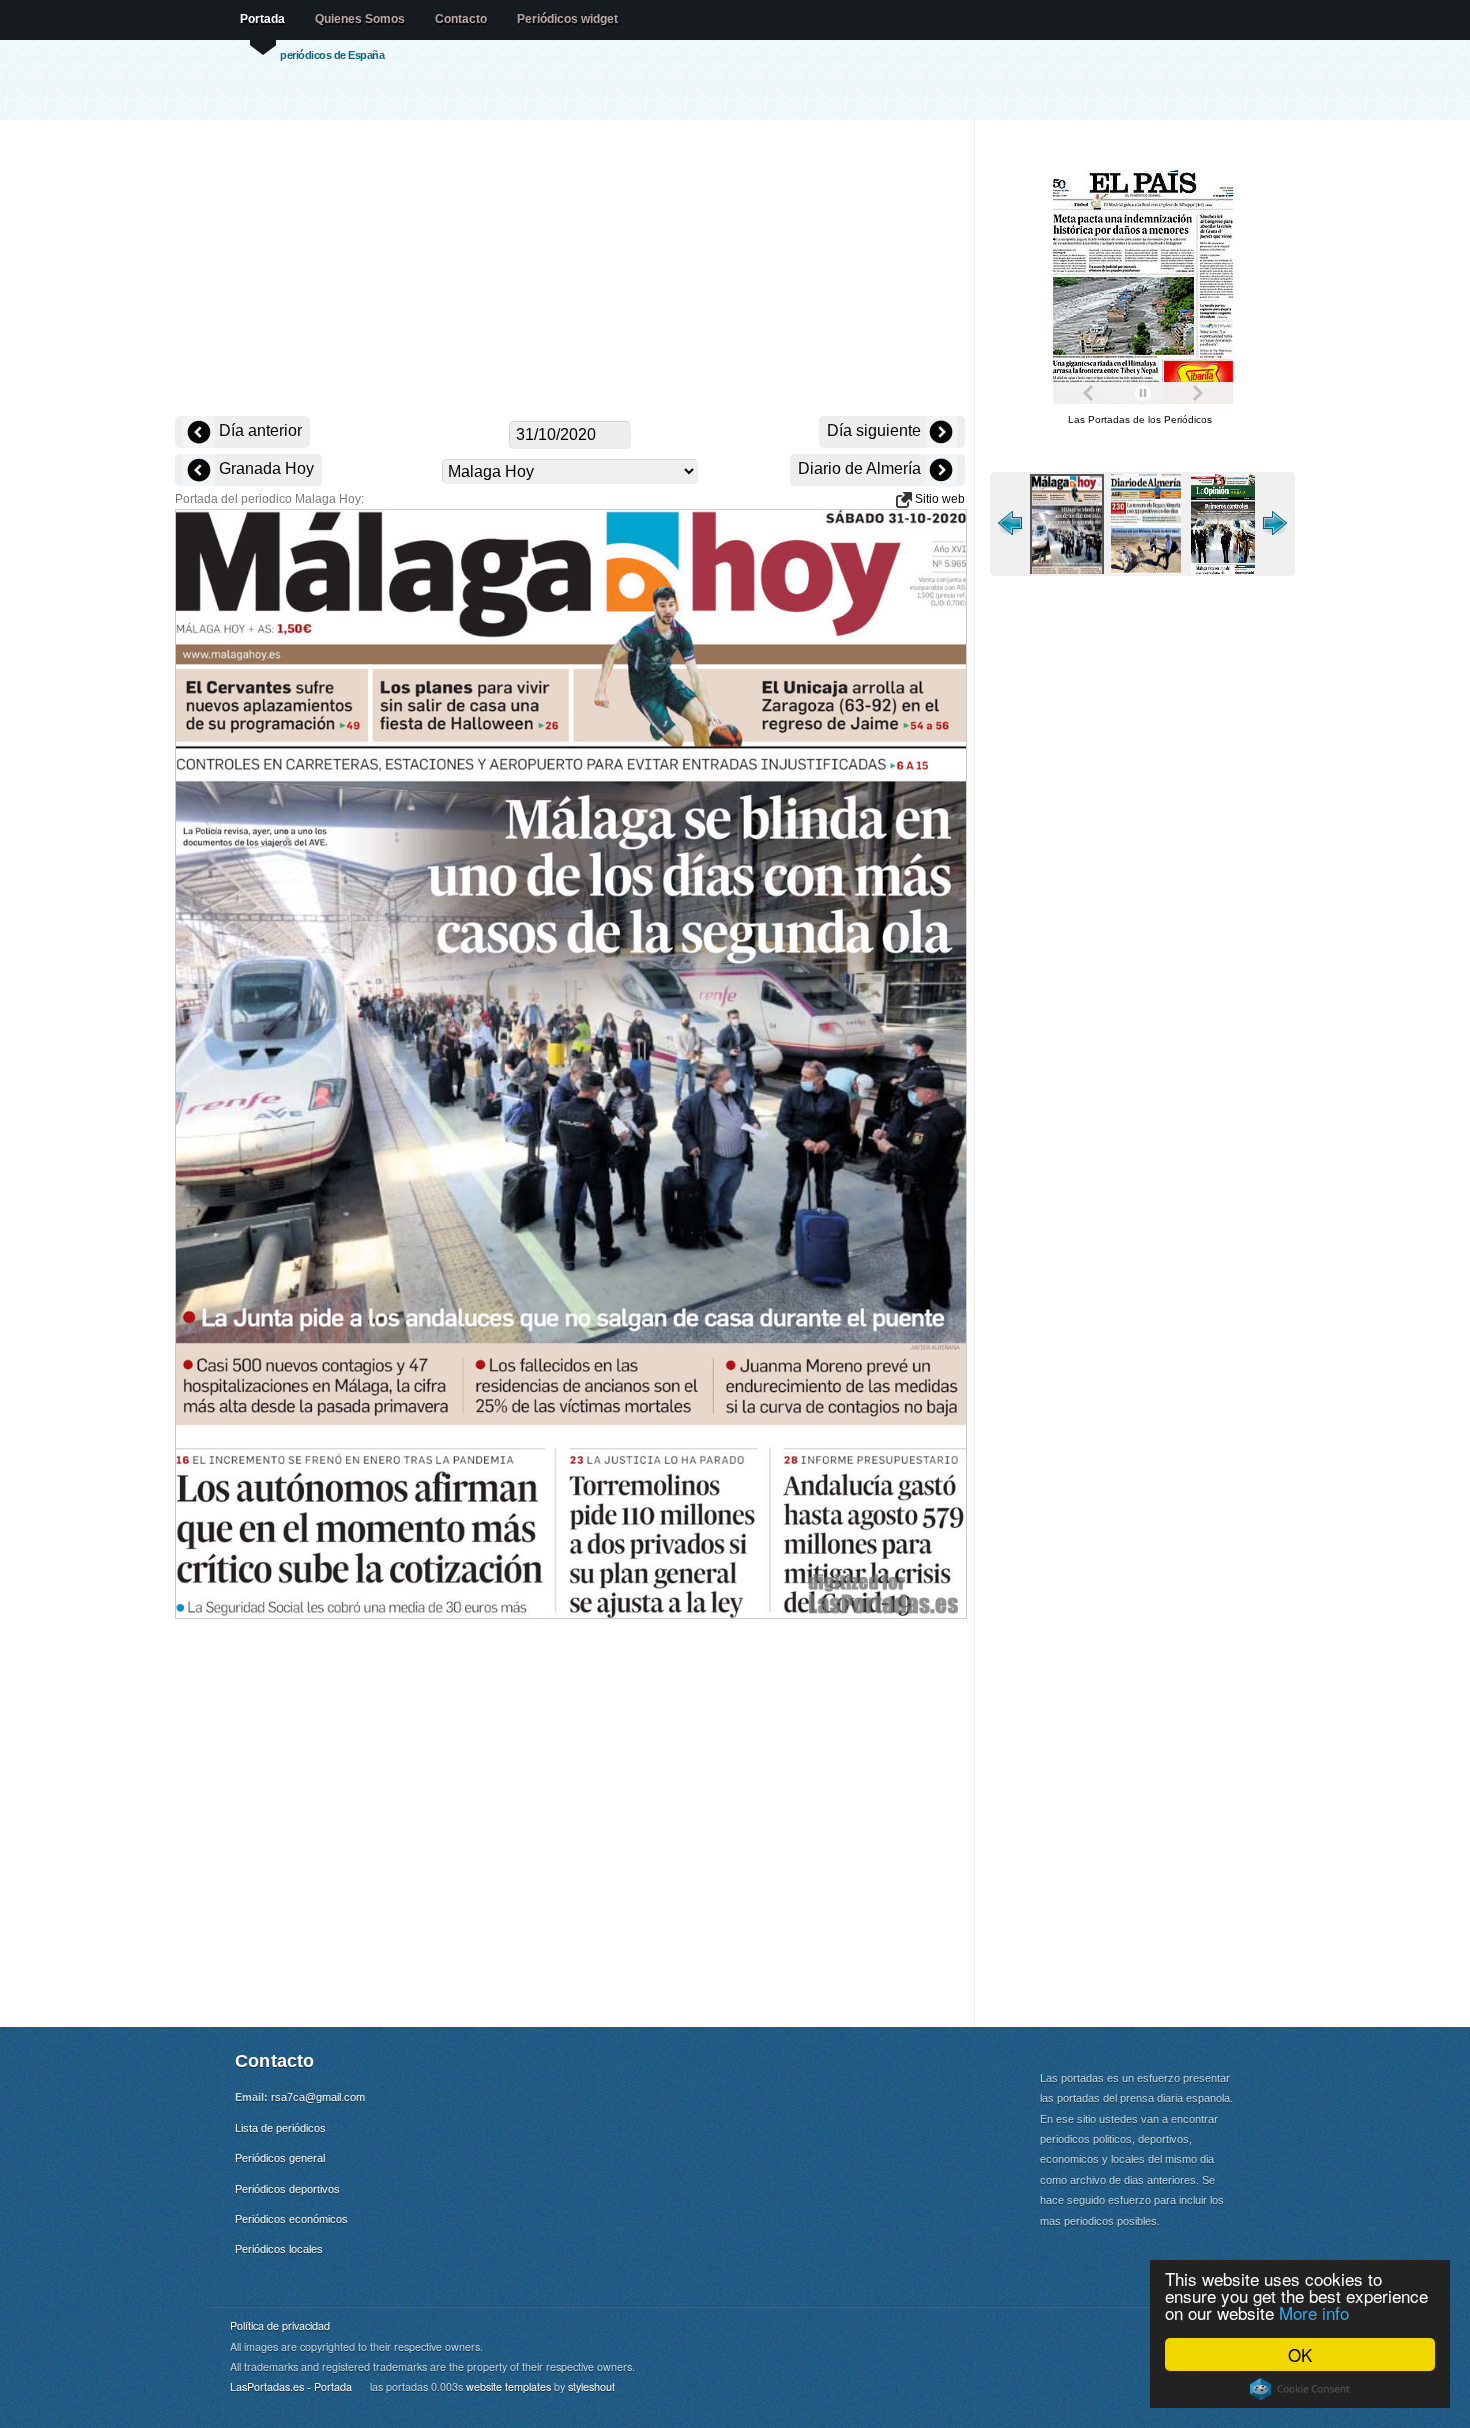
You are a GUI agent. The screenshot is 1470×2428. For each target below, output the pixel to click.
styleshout (591, 2386)
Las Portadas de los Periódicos (1140, 419)
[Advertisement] (570, 270)
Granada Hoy (264, 468)
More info (1314, 2312)
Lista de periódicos (280, 2128)
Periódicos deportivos (287, 2189)
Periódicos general (280, 2158)
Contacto (461, 19)
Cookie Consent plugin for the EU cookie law (1300, 2389)
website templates (508, 2386)
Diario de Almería (861, 468)
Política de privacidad (280, 2325)
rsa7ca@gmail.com (318, 2097)
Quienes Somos (360, 19)
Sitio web (938, 499)
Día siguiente (876, 430)
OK (1300, 2354)
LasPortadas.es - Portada (291, 2386)
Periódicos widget (567, 19)
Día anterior (258, 430)
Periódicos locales (279, 2249)
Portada (262, 19)
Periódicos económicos (291, 2219)
